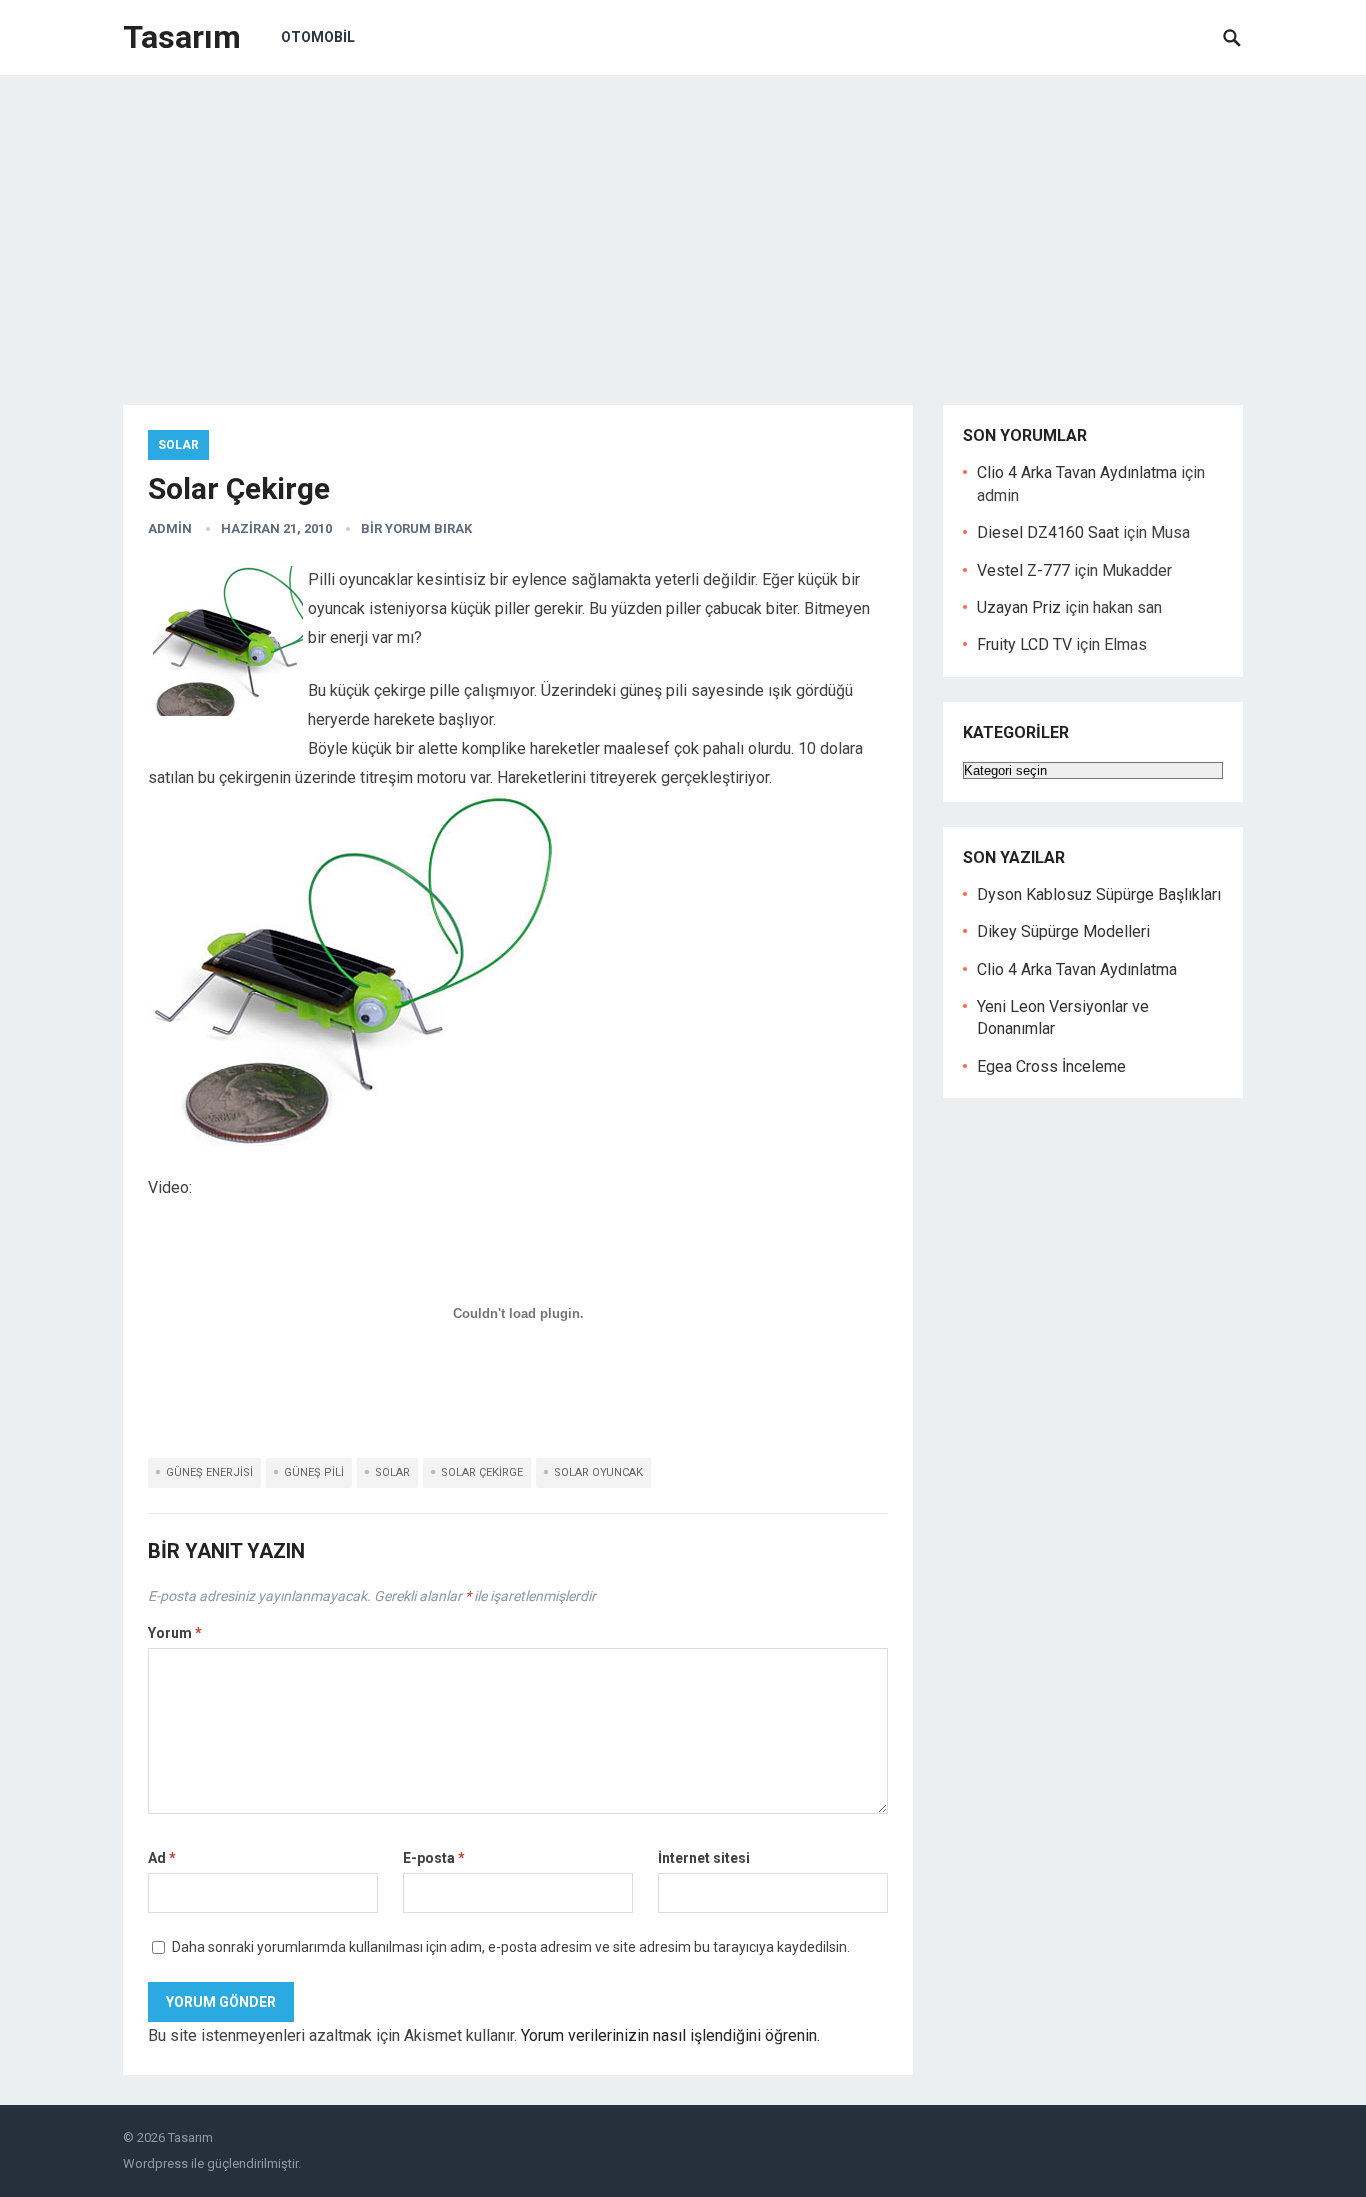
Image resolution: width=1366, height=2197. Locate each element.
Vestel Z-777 (1023, 570)
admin (170, 528)
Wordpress (155, 2163)
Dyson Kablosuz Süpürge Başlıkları (1099, 894)
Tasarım (182, 37)
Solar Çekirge (482, 1472)
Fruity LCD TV (1024, 644)
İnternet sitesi (704, 1858)
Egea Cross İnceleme (1051, 1066)
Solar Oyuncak (598, 1472)
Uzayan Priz (1019, 607)
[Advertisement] (683, 225)
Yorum (175, 1633)
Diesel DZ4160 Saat (1048, 532)
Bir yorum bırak (416, 528)
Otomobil (318, 37)
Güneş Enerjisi (209, 1472)
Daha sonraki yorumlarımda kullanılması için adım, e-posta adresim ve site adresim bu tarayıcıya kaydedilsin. (511, 1947)
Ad (162, 1858)
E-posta (434, 1858)
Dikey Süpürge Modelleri (1063, 931)
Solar (178, 445)
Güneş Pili (314, 1472)
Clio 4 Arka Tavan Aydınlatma (1077, 472)
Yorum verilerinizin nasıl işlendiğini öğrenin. (670, 2035)
